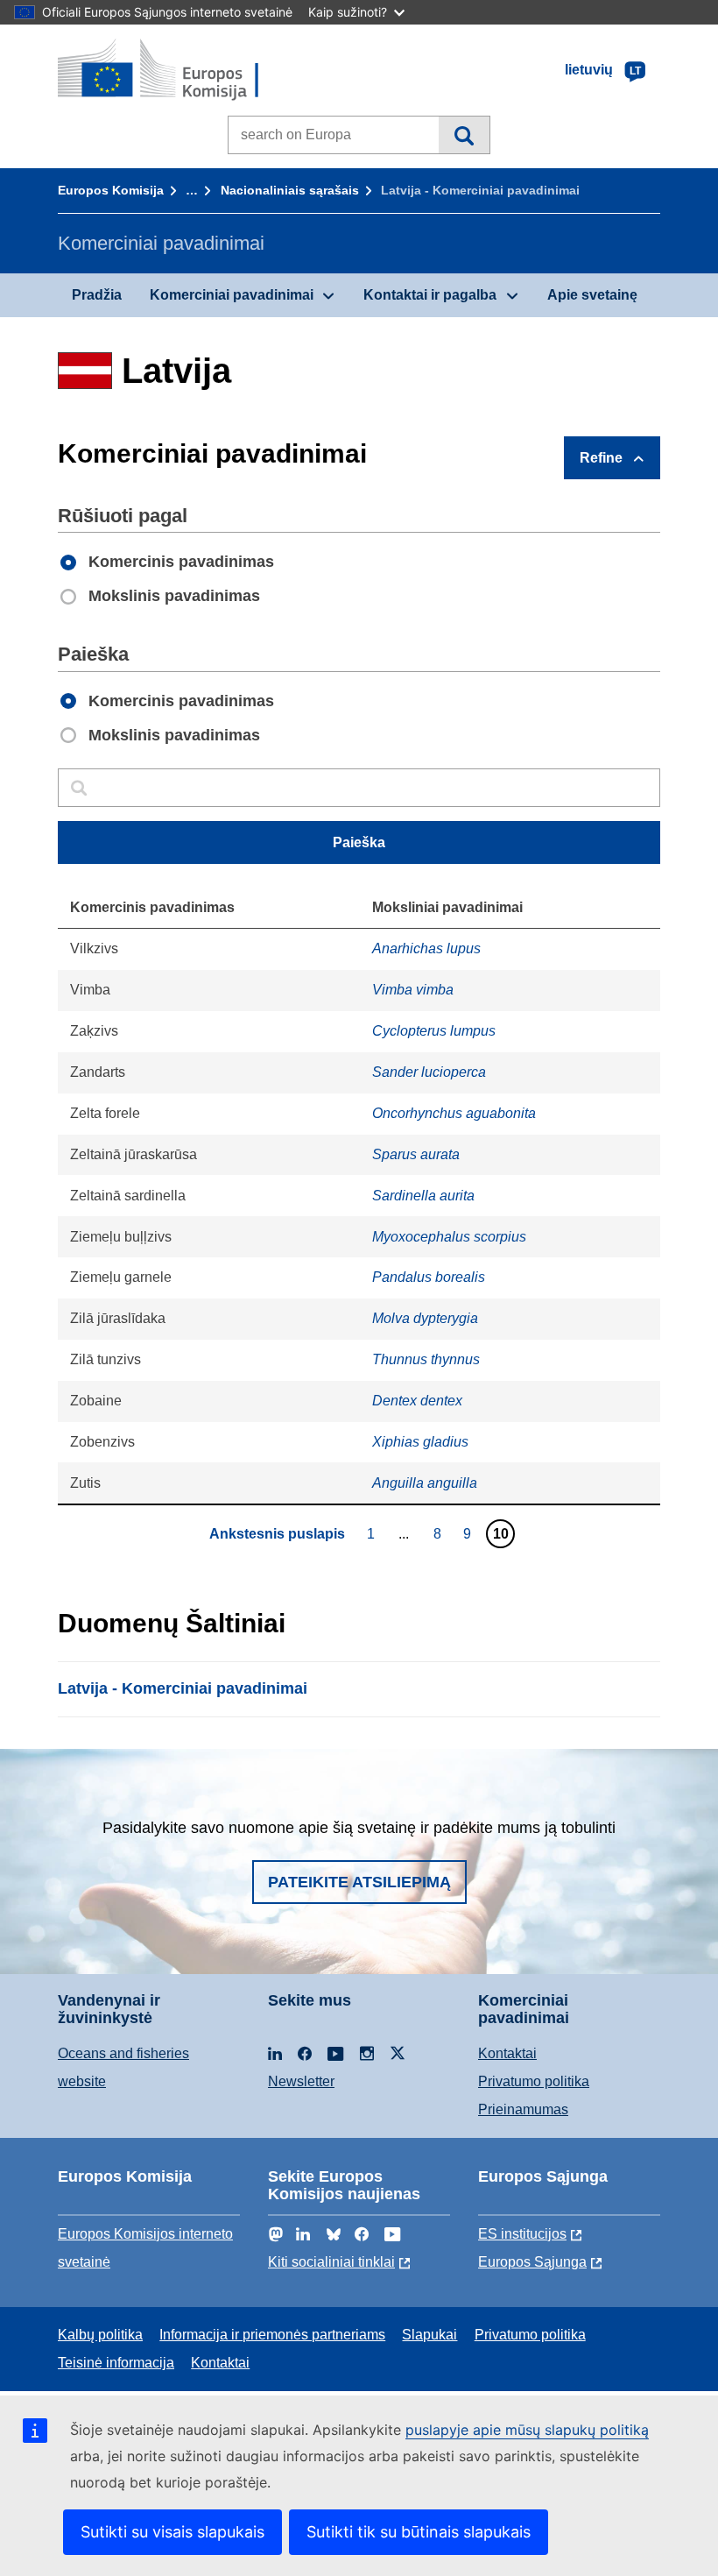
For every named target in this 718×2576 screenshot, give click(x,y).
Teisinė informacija (116, 2363)
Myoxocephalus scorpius (449, 1237)
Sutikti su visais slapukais (172, 2532)
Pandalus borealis (429, 1277)
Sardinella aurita (423, 1196)
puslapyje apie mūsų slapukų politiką (527, 2430)
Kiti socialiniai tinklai (331, 2262)
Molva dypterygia (425, 1318)
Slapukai (429, 2335)
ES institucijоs (522, 2234)
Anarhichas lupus (426, 948)
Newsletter (301, 2081)
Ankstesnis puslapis (277, 1534)
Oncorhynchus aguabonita (454, 1113)
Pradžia (97, 295)
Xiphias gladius (420, 1442)
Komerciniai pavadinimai (232, 295)
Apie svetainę (592, 295)
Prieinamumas (523, 2109)
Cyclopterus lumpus (434, 1031)
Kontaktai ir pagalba (430, 295)
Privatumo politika (534, 2081)
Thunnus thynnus (426, 1359)
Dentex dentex (417, 1401)
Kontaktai (507, 2053)
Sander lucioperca (429, 1072)
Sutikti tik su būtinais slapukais (419, 2532)
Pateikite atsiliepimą (359, 1882)
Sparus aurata (416, 1154)
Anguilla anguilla (425, 1483)
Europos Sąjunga (532, 2262)
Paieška (464, 135)
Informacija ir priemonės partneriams (272, 2335)
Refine (601, 458)
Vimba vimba (413, 990)
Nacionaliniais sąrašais (290, 190)
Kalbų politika (100, 2335)
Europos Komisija (111, 190)
